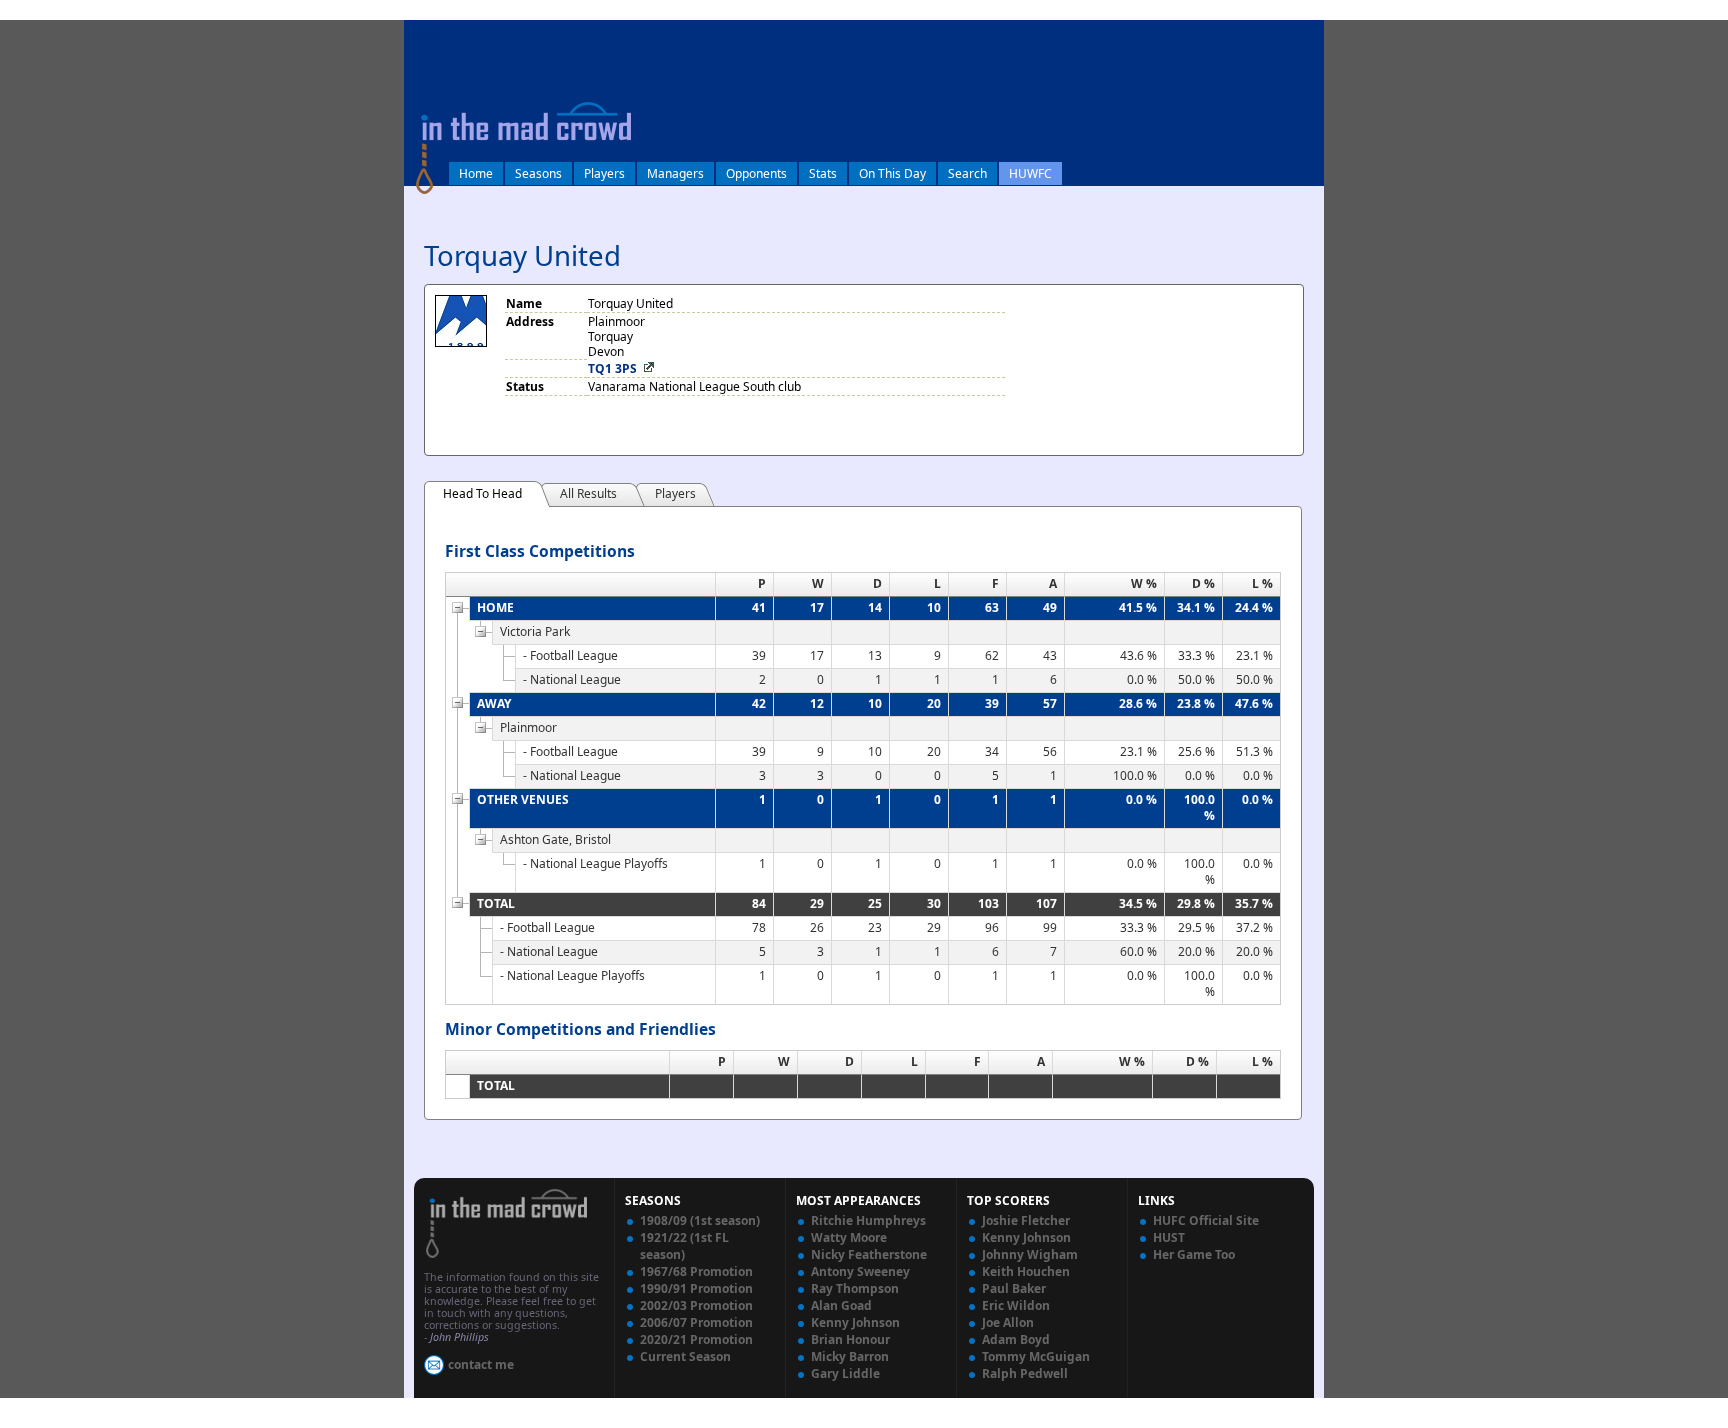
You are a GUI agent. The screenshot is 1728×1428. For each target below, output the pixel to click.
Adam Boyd (1016, 1339)
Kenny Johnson (855, 1322)
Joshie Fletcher (1026, 1220)
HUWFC (1030, 173)
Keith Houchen (1026, 1271)
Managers (675, 173)
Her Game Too (1194, 1254)
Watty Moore (849, 1237)
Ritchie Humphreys (868, 1220)
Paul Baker (1014, 1288)
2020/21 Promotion (696, 1339)
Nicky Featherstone (869, 1254)
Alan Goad (841, 1305)
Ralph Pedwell (1025, 1373)
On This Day (892, 173)
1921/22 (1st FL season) (684, 1246)
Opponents (756, 173)
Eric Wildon (1016, 1305)
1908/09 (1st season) (700, 1220)
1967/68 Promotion (696, 1271)
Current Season (685, 1356)
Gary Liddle (845, 1373)
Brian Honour (850, 1339)
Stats (823, 173)
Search (967, 173)
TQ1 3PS (612, 368)
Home (476, 173)
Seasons (538, 173)
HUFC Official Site (1206, 1220)
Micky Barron (850, 1356)
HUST (1169, 1237)
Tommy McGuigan (1036, 1356)
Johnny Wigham (1030, 1254)
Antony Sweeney (860, 1271)
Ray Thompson (855, 1288)
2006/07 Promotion (696, 1322)
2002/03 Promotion (696, 1305)
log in (426, 33)
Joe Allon (1008, 1322)
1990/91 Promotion (696, 1288)
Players (604, 173)
